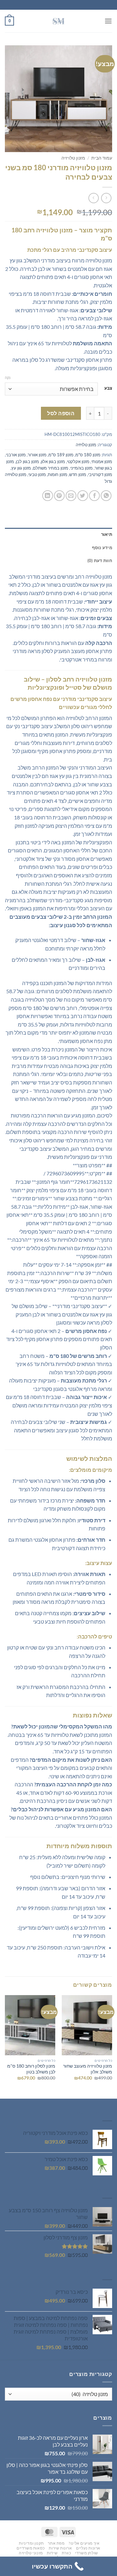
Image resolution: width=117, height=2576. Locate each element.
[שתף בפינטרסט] (59, 496)
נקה (8, 378)
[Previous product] (93, 198)
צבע (108, 388)
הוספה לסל (61, 413)
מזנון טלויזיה (73, 158)
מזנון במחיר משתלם (51, 468)
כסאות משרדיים (31, 2548)
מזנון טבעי (37, 474)
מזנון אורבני (16, 455)
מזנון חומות (58, 474)
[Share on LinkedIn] (48, 496)
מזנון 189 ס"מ (61, 455)
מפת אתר (56, 2543)
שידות (52, 2553)
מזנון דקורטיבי (100, 474)
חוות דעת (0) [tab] (100, 561)
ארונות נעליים (88, 2548)
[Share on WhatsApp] (106, 496)
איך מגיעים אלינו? (84, 2543)
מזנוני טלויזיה (31, 2553)
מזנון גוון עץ (21, 468)
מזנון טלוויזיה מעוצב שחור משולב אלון (88, 2069)
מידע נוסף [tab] (102, 548)
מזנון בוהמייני (81, 468)
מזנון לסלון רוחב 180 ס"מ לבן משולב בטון (31, 2069)
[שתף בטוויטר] (83, 496)
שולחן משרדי (87, 2553)
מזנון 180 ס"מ (88, 455)
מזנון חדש (78, 474)
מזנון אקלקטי (78, 461)
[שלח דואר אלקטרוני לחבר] (71, 496)
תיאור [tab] (107, 534)
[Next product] (106, 198)
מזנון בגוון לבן (27, 461)
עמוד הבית (102, 158)
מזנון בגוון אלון (53, 461)
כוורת (66, 2553)
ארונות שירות (60, 2548)
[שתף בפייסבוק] (94, 496)
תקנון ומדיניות (31, 2543)
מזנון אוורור (37, 455)
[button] (108, 21)
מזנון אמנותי (102, 461)
